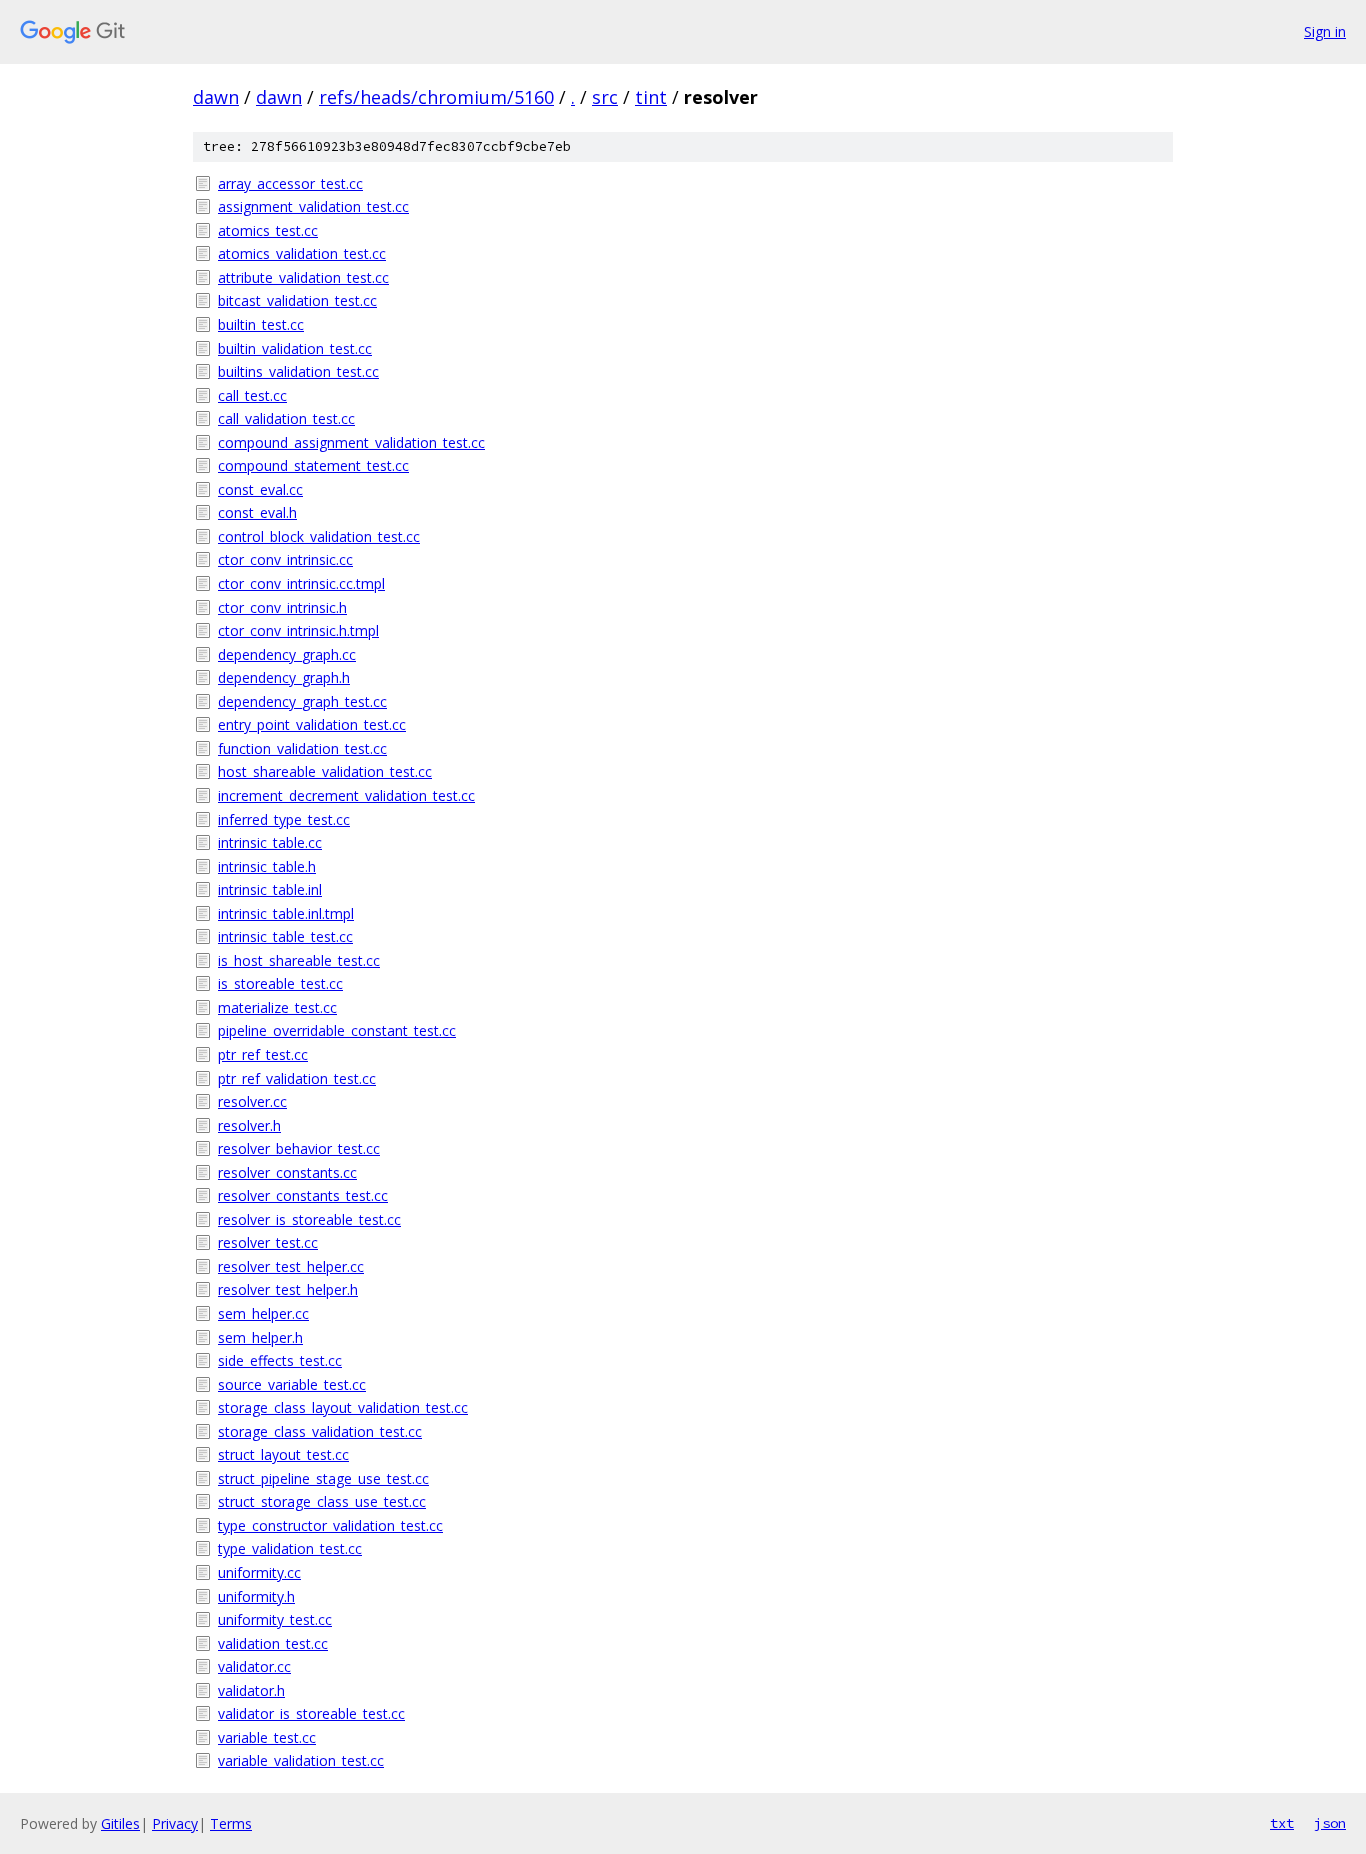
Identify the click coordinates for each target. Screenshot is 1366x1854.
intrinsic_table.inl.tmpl (286, 913)
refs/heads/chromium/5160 (436, 97)
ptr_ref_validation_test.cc (297, 1078)
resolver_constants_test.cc (303, 1195)
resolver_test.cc (268, 1242)
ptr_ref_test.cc (263, 1054)
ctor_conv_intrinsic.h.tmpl (298, 630)
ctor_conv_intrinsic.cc (285, 559)
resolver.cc (252, 1101)
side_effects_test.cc (280, 1360)
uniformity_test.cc (275, 1619)
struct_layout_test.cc (283, 1454)
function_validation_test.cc (302, 748)
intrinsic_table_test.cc (285, 936)
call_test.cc (252, 395)
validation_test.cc (273, 1643)
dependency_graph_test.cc (302, 701)
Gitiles (120, 1823)
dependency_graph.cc (287, 654)
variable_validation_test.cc (301, 1760)
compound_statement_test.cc (313, 465)
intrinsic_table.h (267, 866)
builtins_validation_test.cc (298, 371)
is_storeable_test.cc (280, 983)
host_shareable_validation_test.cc (325, 771)
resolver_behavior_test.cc (299, 1148)
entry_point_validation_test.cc (312, 724)
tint (651, 97)
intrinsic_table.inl (270, 889)
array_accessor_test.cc (290, 183)
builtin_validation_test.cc (295, 348)
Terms (231, 1823)
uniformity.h (256, 1596)
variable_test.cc (267, 1737)
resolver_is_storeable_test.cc (309, 1219)
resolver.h (249, 1125)
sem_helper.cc (263, 1313)
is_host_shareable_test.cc (299, 960)
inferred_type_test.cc (284, 819)
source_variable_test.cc (292, 1384)
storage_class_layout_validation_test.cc (343, 1407)
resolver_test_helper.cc (291, 1266)
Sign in (1325, 31)
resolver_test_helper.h (288, 1289)
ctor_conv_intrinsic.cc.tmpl (301, 583)
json (1330, 1823)
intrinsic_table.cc (270, 842)
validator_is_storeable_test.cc (311, 1713)
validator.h (251, 1690)
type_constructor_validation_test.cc (330, 1525)
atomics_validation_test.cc (302, 253)
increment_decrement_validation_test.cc (346, 795)
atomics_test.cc (268, 230)
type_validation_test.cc (290, 1548)
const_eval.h (257, 512)
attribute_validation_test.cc (303, 277)
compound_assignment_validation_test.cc (351, 442)
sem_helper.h (260, 1337)
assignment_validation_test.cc (313, 206)
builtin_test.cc (261, 324)
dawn (216, 97)
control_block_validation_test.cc (319, 536)
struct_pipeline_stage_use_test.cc (323, 1478)
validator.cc (254, 1666)
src (605, 97)
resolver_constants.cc (287, 1172)
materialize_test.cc (277, 1007)
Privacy (175, 1823)
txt (1282, 1823)
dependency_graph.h (284, 677)
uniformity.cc (259, 1572)
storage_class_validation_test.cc (320, 1431)
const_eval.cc (260, 489)
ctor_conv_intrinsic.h (282, 607)
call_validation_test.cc (286, 418)
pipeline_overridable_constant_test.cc (337, 1030)
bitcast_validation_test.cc (297, 300)
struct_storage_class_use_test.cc (322, 1501)
